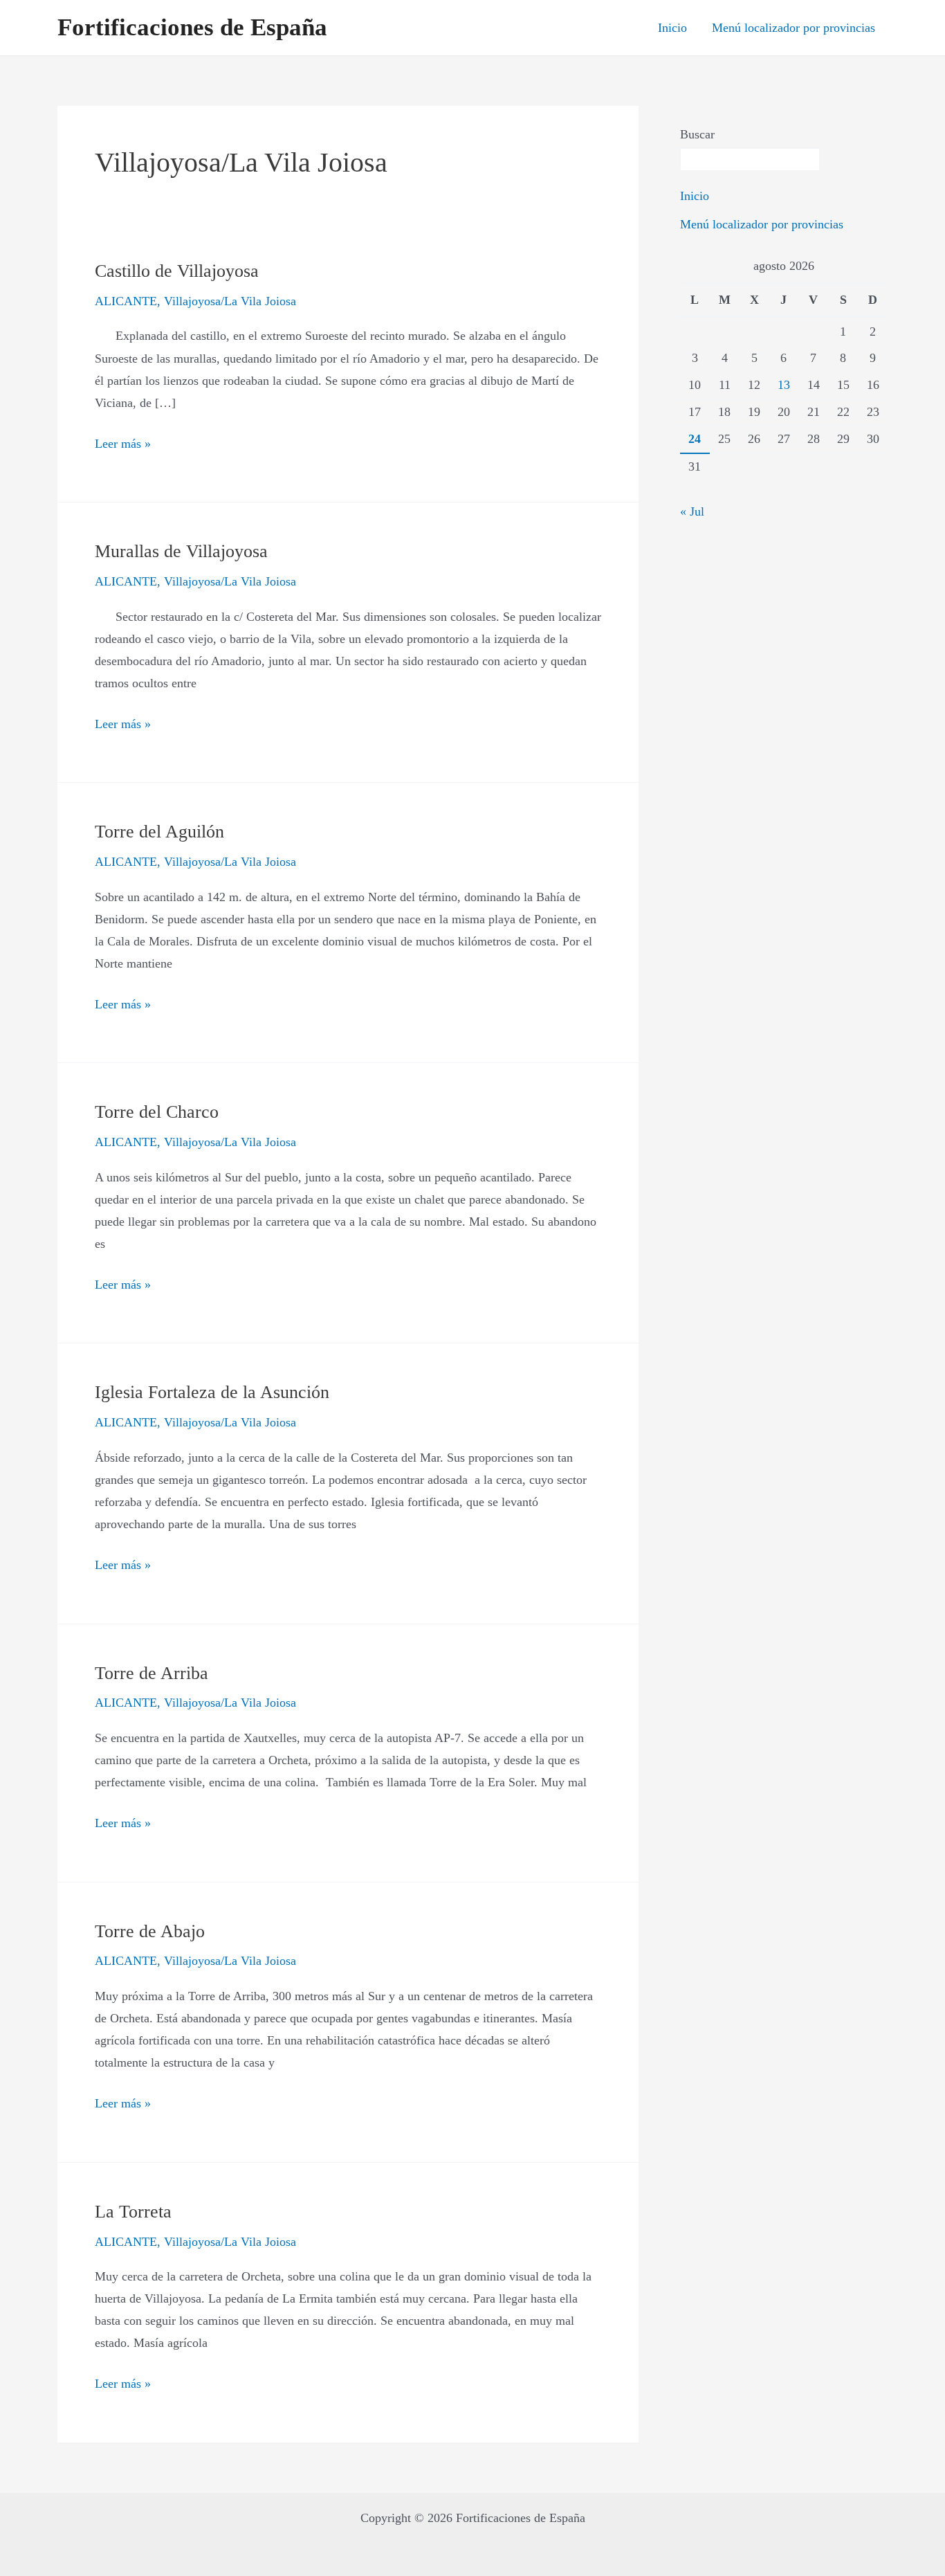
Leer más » (123, 442)
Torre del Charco (157, 1112)
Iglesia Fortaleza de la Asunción (212, 1392)
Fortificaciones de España (192, 27)
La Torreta (133, 2212)
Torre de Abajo (150, 1931)
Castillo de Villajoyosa (177, 271)
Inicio (672, 28)
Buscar (697, 134)
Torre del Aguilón (159, 832)
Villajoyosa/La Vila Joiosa (230, 301)
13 (784, 385)
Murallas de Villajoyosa (181, 551)
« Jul (692, 511)
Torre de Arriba (152, 1673)
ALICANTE (126, 301)
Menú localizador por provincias (793, 28)
